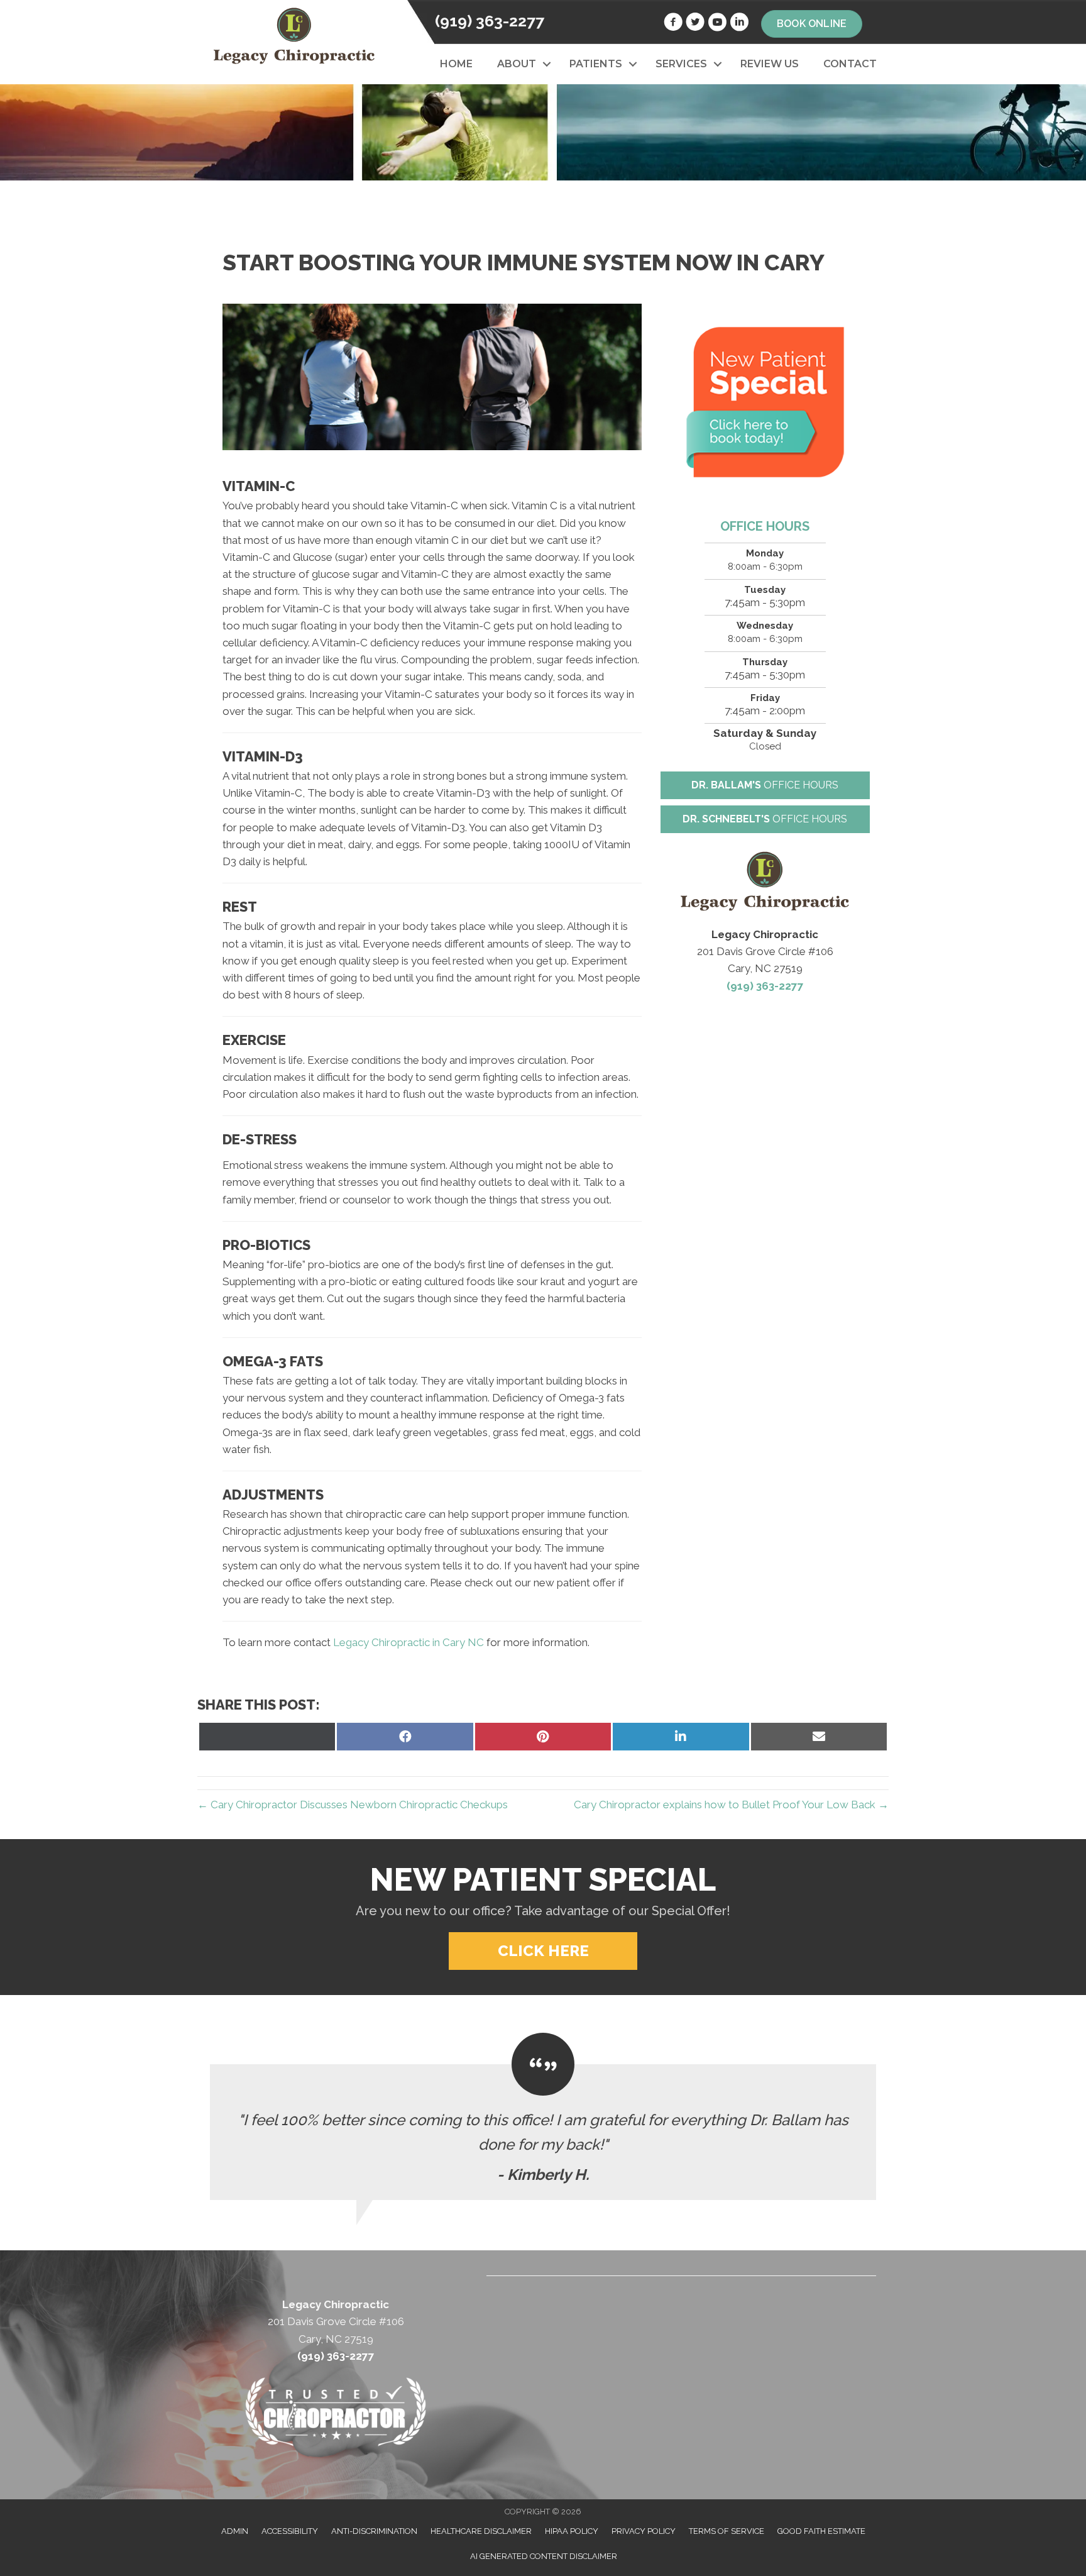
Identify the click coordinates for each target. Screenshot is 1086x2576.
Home (456, 64)
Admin (235, 2531)
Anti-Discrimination (374, 2531)
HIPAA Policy (572, 2531)
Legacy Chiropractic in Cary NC (409, 1642)
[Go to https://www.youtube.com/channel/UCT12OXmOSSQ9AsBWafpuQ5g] (717, 24)
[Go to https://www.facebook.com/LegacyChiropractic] (673, 24)
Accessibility (290, 2531)
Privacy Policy (644, 2531)
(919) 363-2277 (490, 21)
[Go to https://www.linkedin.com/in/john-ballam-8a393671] (739, 24)
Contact (850, 64)
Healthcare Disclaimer (481, 2531)
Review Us (770, 64)
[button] (546, 64)
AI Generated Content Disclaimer (544, 2556)
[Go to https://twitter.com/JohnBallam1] (695, 24)
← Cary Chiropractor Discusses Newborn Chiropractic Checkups (353, 1805)
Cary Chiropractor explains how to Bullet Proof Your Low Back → (731, 1805)
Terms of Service (727, 2531)
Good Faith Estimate (821, 2531)
